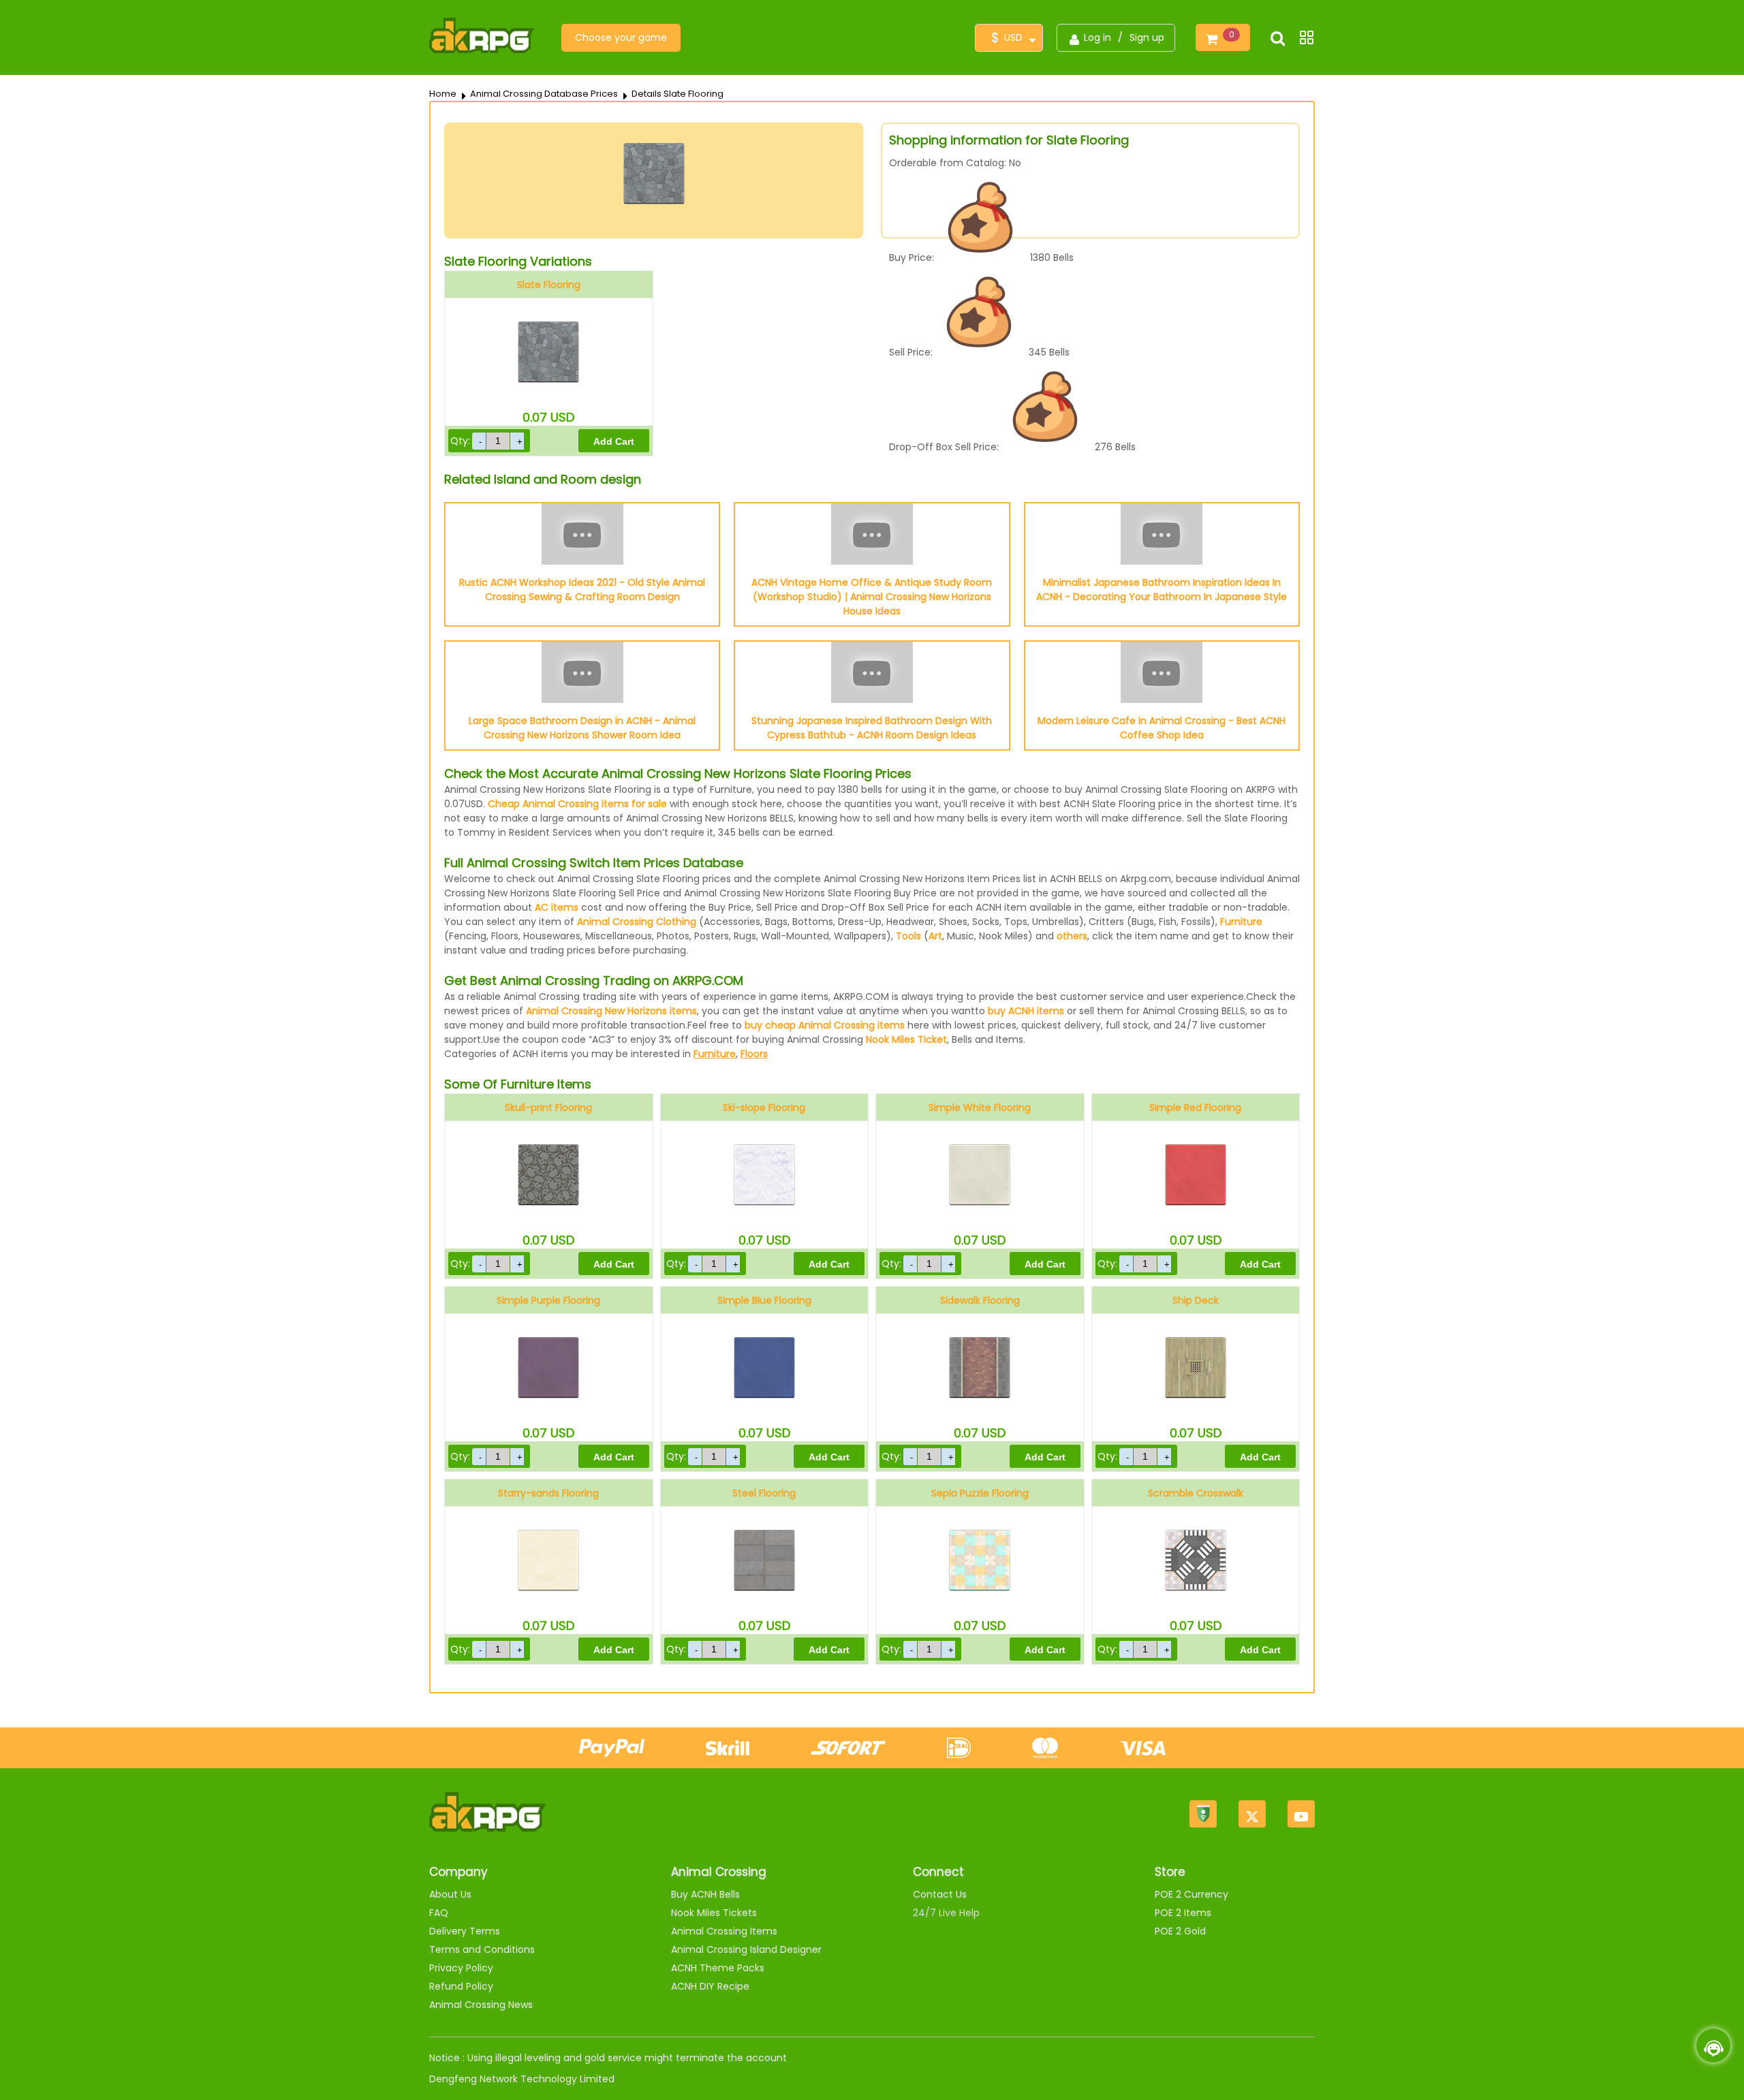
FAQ (439, 1913)
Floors (754, 1054)
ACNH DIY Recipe (710, 1986)
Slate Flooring (549, 285)
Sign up (1147, 37)
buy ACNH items (1026, 1011)
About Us (450, 1894)
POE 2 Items (1183, 1913)
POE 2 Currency (1192, 1894)
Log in (1097, 37)
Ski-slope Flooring (764, 1108)
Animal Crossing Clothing (637, 922)
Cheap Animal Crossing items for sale (577, 804)
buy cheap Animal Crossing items (825, 1025)
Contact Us (940, 1894)
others (1072, 936)
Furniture (1241, 922)
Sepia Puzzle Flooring (980, 1493)
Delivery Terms (465, 1931)
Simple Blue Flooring (764, 1300)
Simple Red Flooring (1195, 1108)
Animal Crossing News (481, 2005)
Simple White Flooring (980, 1108)
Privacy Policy (461, 1968)
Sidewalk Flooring (980, 1300)
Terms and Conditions (482, 1949)
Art (935, 936)
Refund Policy (461, 1986)
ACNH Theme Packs (718, 1968)
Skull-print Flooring (548, 1108)
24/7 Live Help (946, 1913)
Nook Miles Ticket (906, 1039)
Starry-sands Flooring (548, 1493)
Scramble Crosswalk (1196, 1493)
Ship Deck (1196, 1300)
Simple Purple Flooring (548, 1300)
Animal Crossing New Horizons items (611, 1011)
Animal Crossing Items (724, 1931)
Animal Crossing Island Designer (746, 1949)
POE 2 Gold (1180, 1931)
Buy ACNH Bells (705, 1894)
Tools (908, 936)
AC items (557, 907)
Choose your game (621, 37)
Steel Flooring (764, 1493)
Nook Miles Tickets (714, 1913)
